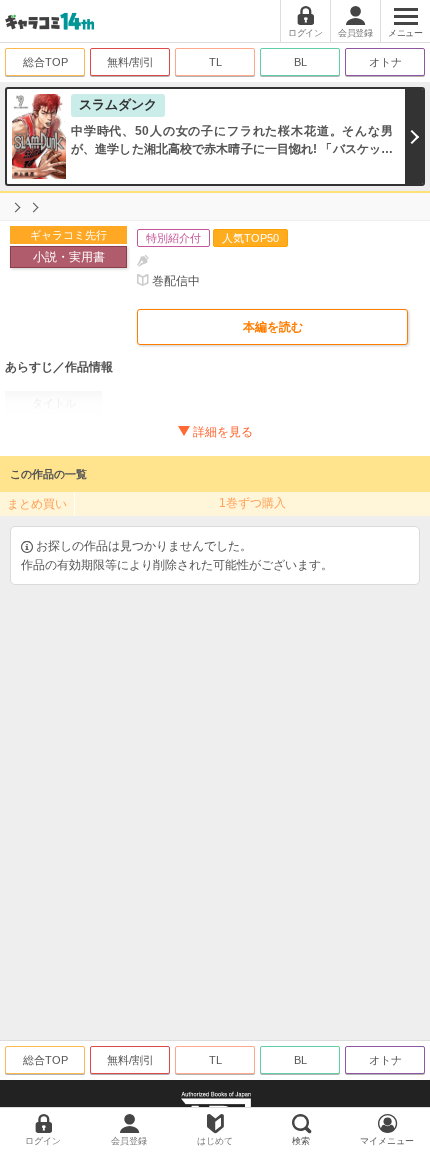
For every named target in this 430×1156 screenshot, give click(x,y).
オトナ (385, 62)
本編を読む (273, 327)
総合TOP (45, 62)
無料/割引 (130, 62)
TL (215, 62)
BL (300, 62)
